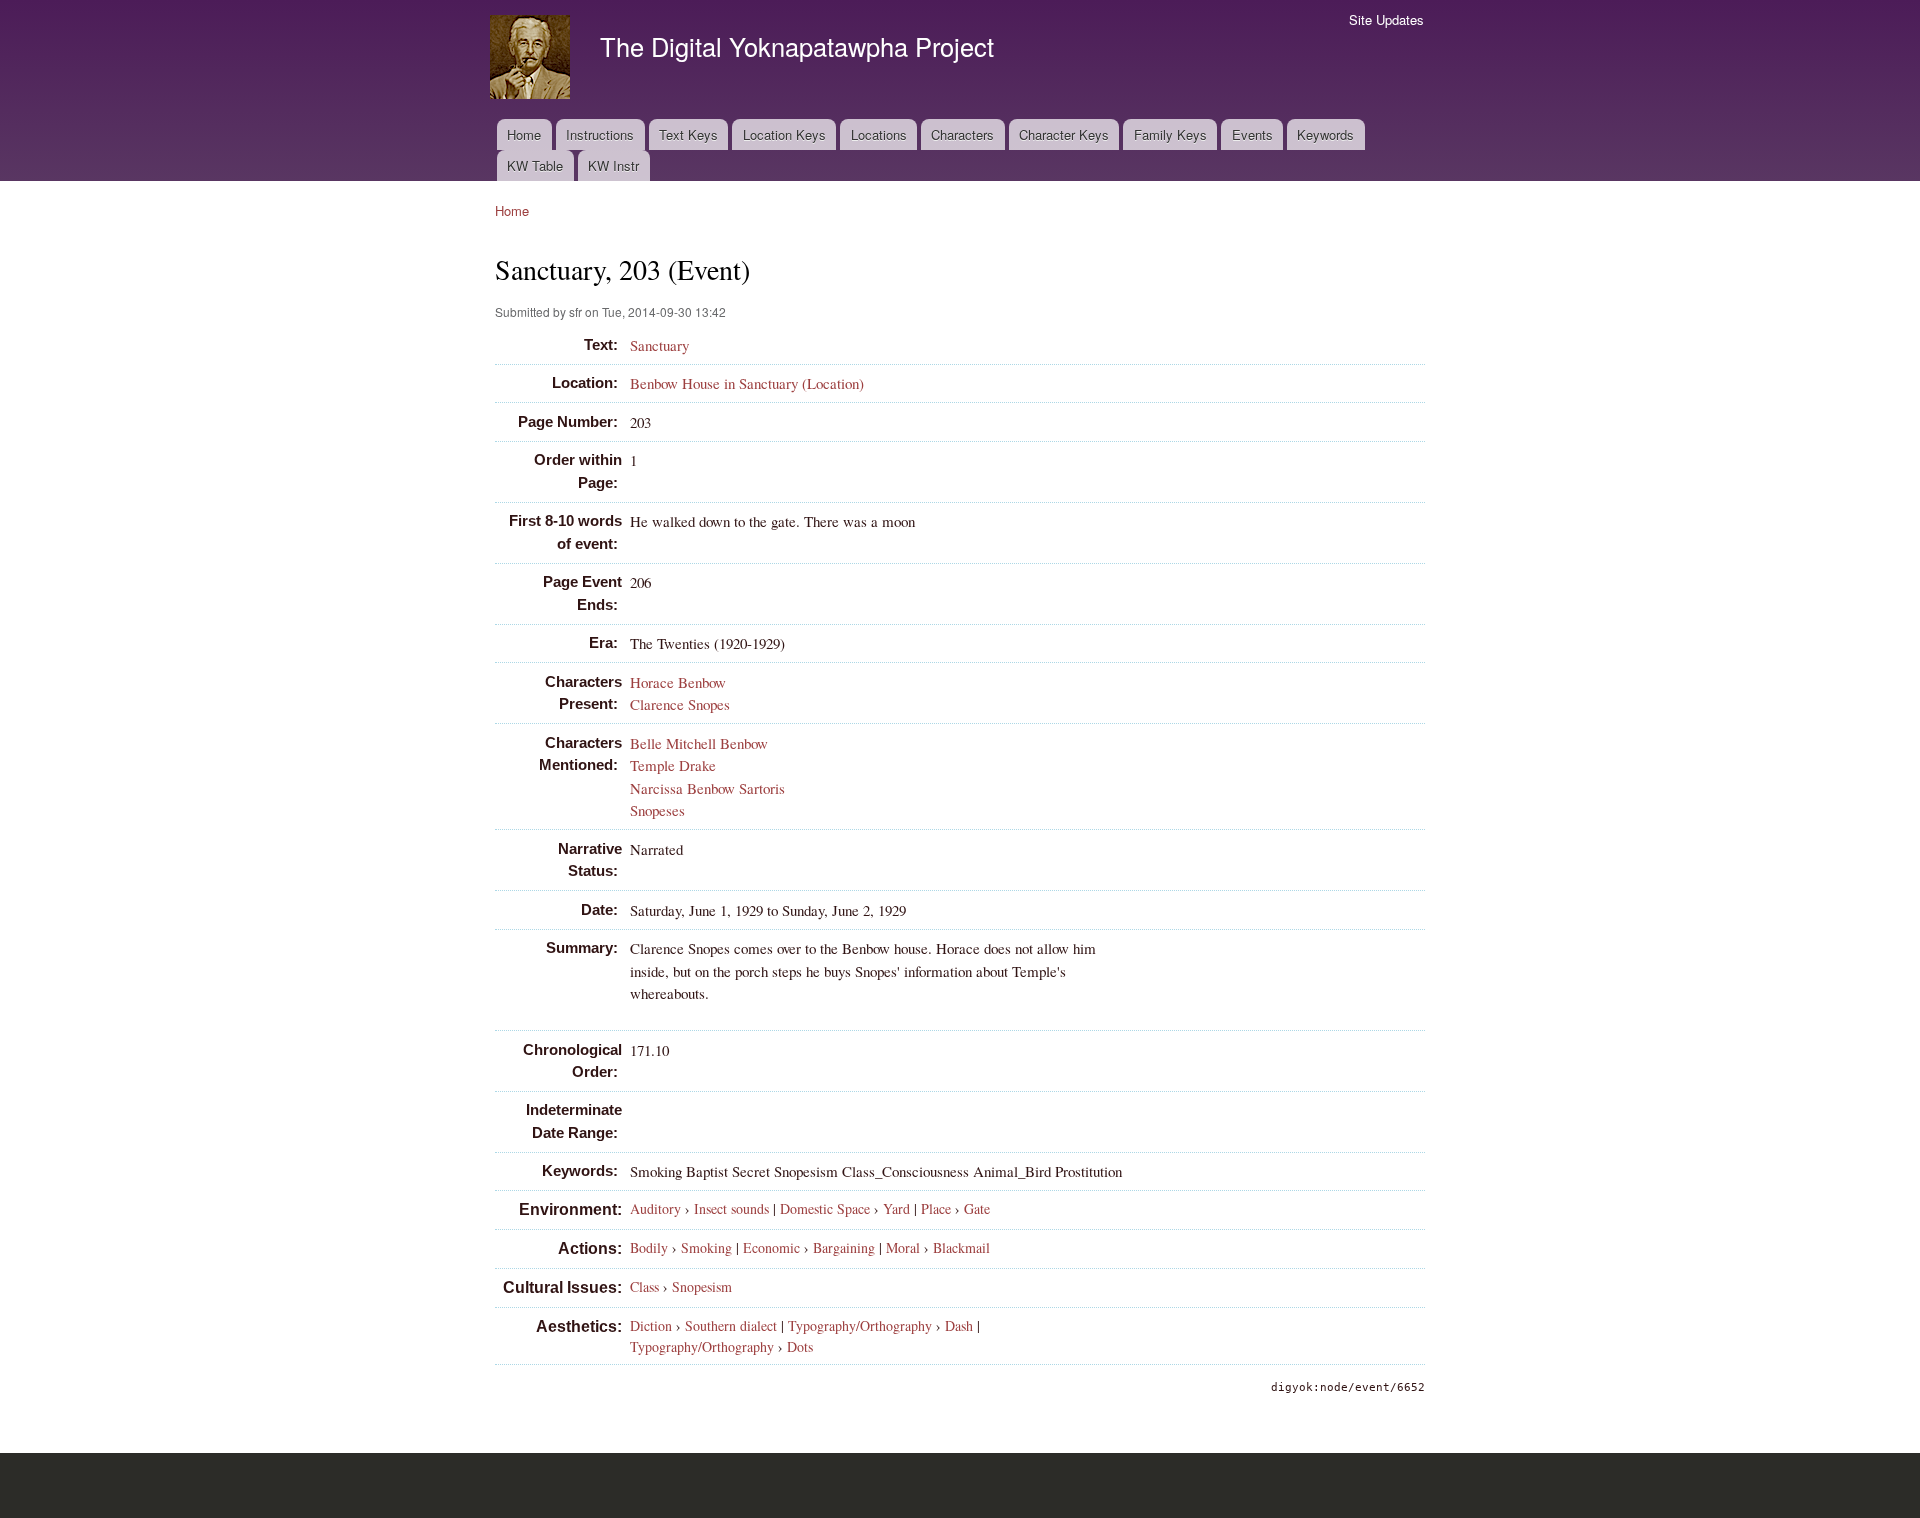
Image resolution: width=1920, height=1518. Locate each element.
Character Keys (1064, 134)
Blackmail (961, 1247)
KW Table (535, 165)
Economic (771, 1247)
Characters (962, 134)
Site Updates (1386, 19)
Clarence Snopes (680, 704)
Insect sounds (731, 1208)
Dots (800, 1346)
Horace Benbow (678, 682)
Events (1252, 134)
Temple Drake (673, 765)
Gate (977, 1208)
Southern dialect (731, 1325)
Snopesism (702, 1286)
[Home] (532, 59)
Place (936, 1208)
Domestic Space (825, 1208)
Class (644, 1286)
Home (524, 134)
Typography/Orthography (860, 1325)
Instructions (600, 134)
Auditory (655, 1208)
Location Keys (784, 134)
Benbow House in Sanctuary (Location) (747, 383)
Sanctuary (659, 345)
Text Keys (688, 134)
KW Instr (613, 165)
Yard (896, 1208)
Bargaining (844, 1247)
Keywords (1325, 134)
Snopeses (657, 810)
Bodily (649, 1247)
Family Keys (1170, 134)
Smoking (706, 1247)
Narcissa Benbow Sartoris (707, 788)
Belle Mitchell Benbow (699, 743)
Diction (651, 1325)
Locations (879, 134)
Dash (959, 1325)
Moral (903, 1247)
